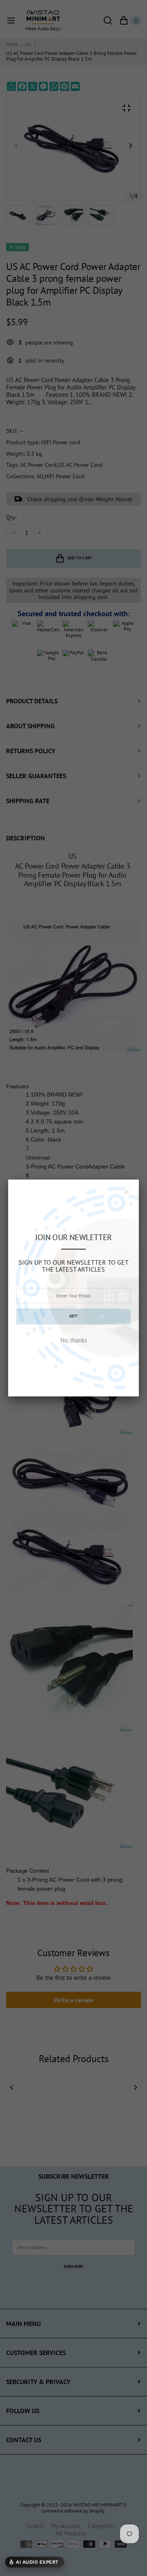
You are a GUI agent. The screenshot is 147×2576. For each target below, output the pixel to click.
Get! (73, 1316)
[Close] (127, 1192)
